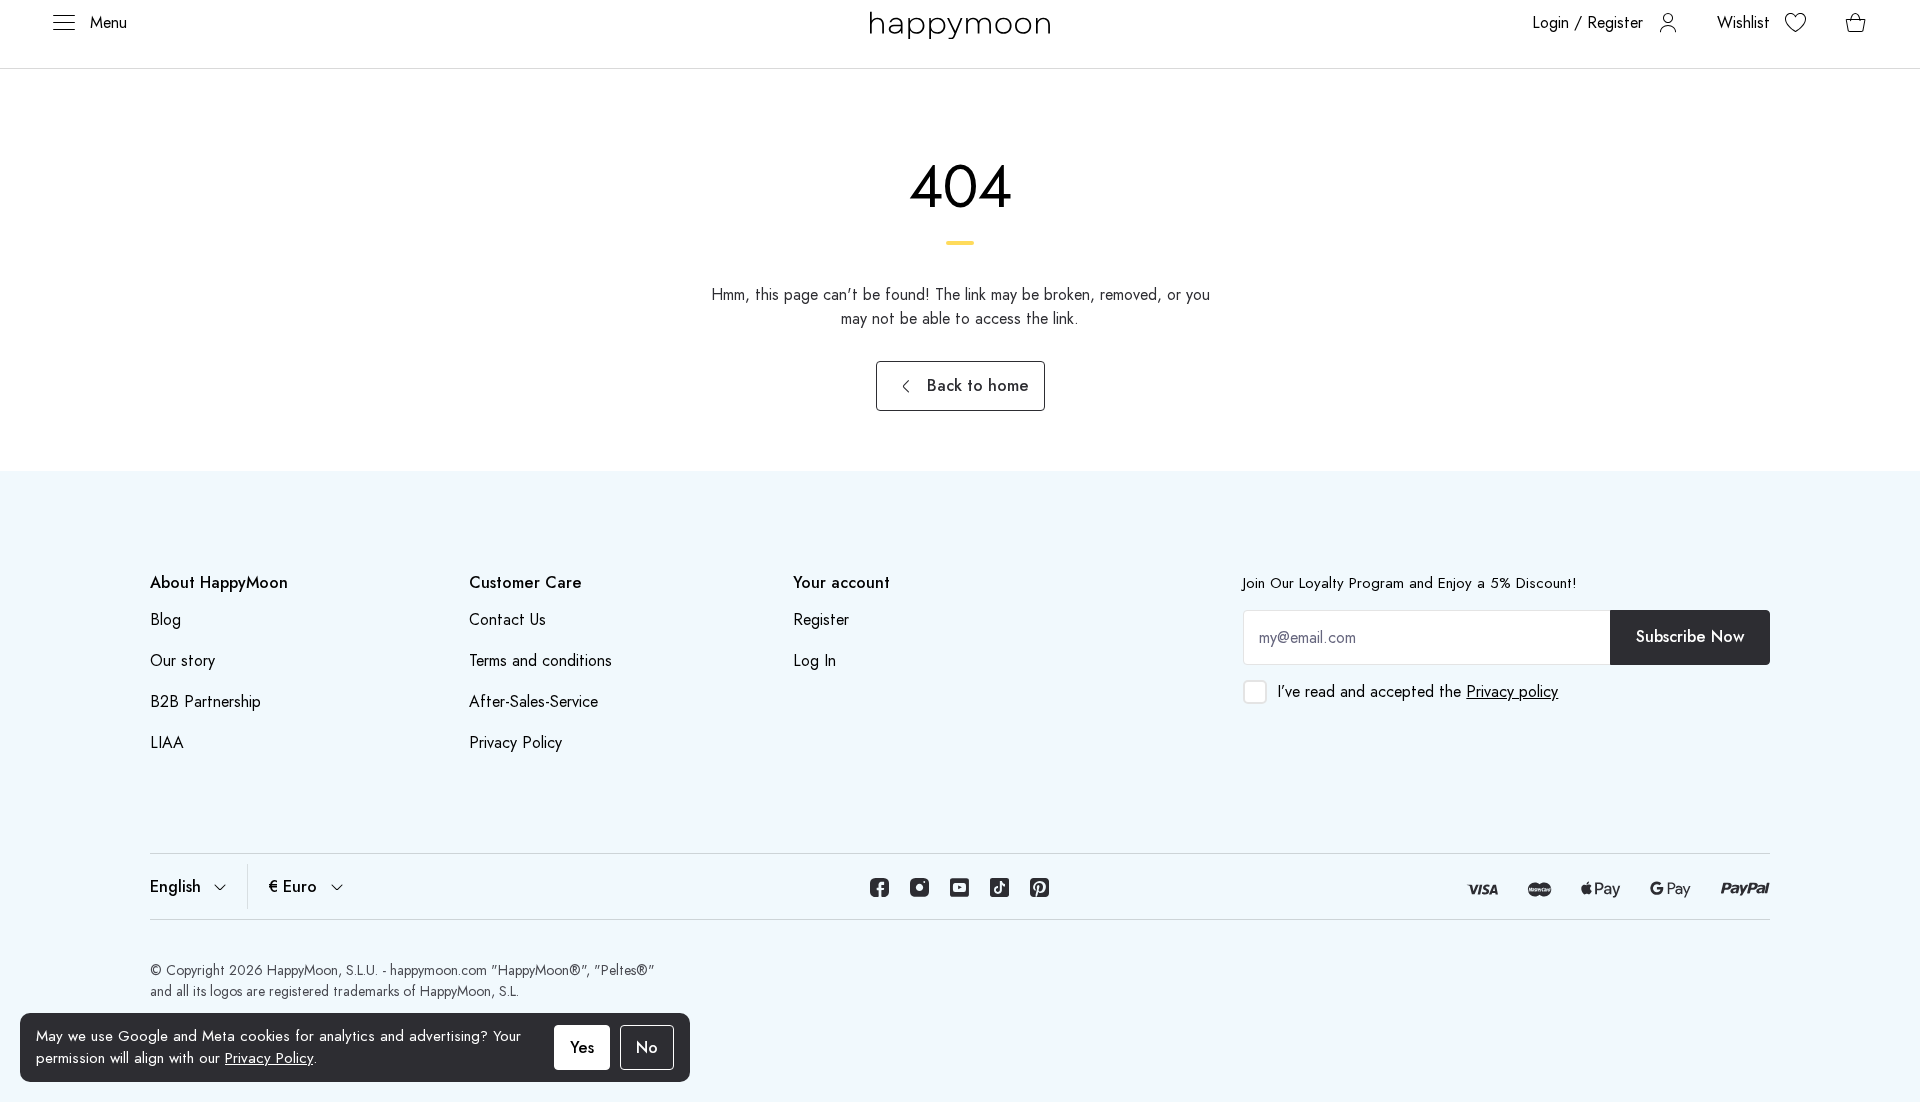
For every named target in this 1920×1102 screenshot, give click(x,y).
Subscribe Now (1690, 636)
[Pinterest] (1040, 887)
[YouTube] (960, 887)
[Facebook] (880, 887)
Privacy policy (1512, 691)
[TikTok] (1000, 887)
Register (821, 619)
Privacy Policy (269, 1058)
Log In (814, 660)
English (175, 886)
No (647, 1047)
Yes (582, 1047)
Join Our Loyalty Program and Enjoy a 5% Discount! (1410, 583)
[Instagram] (920, 887)
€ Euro (292, 886)
